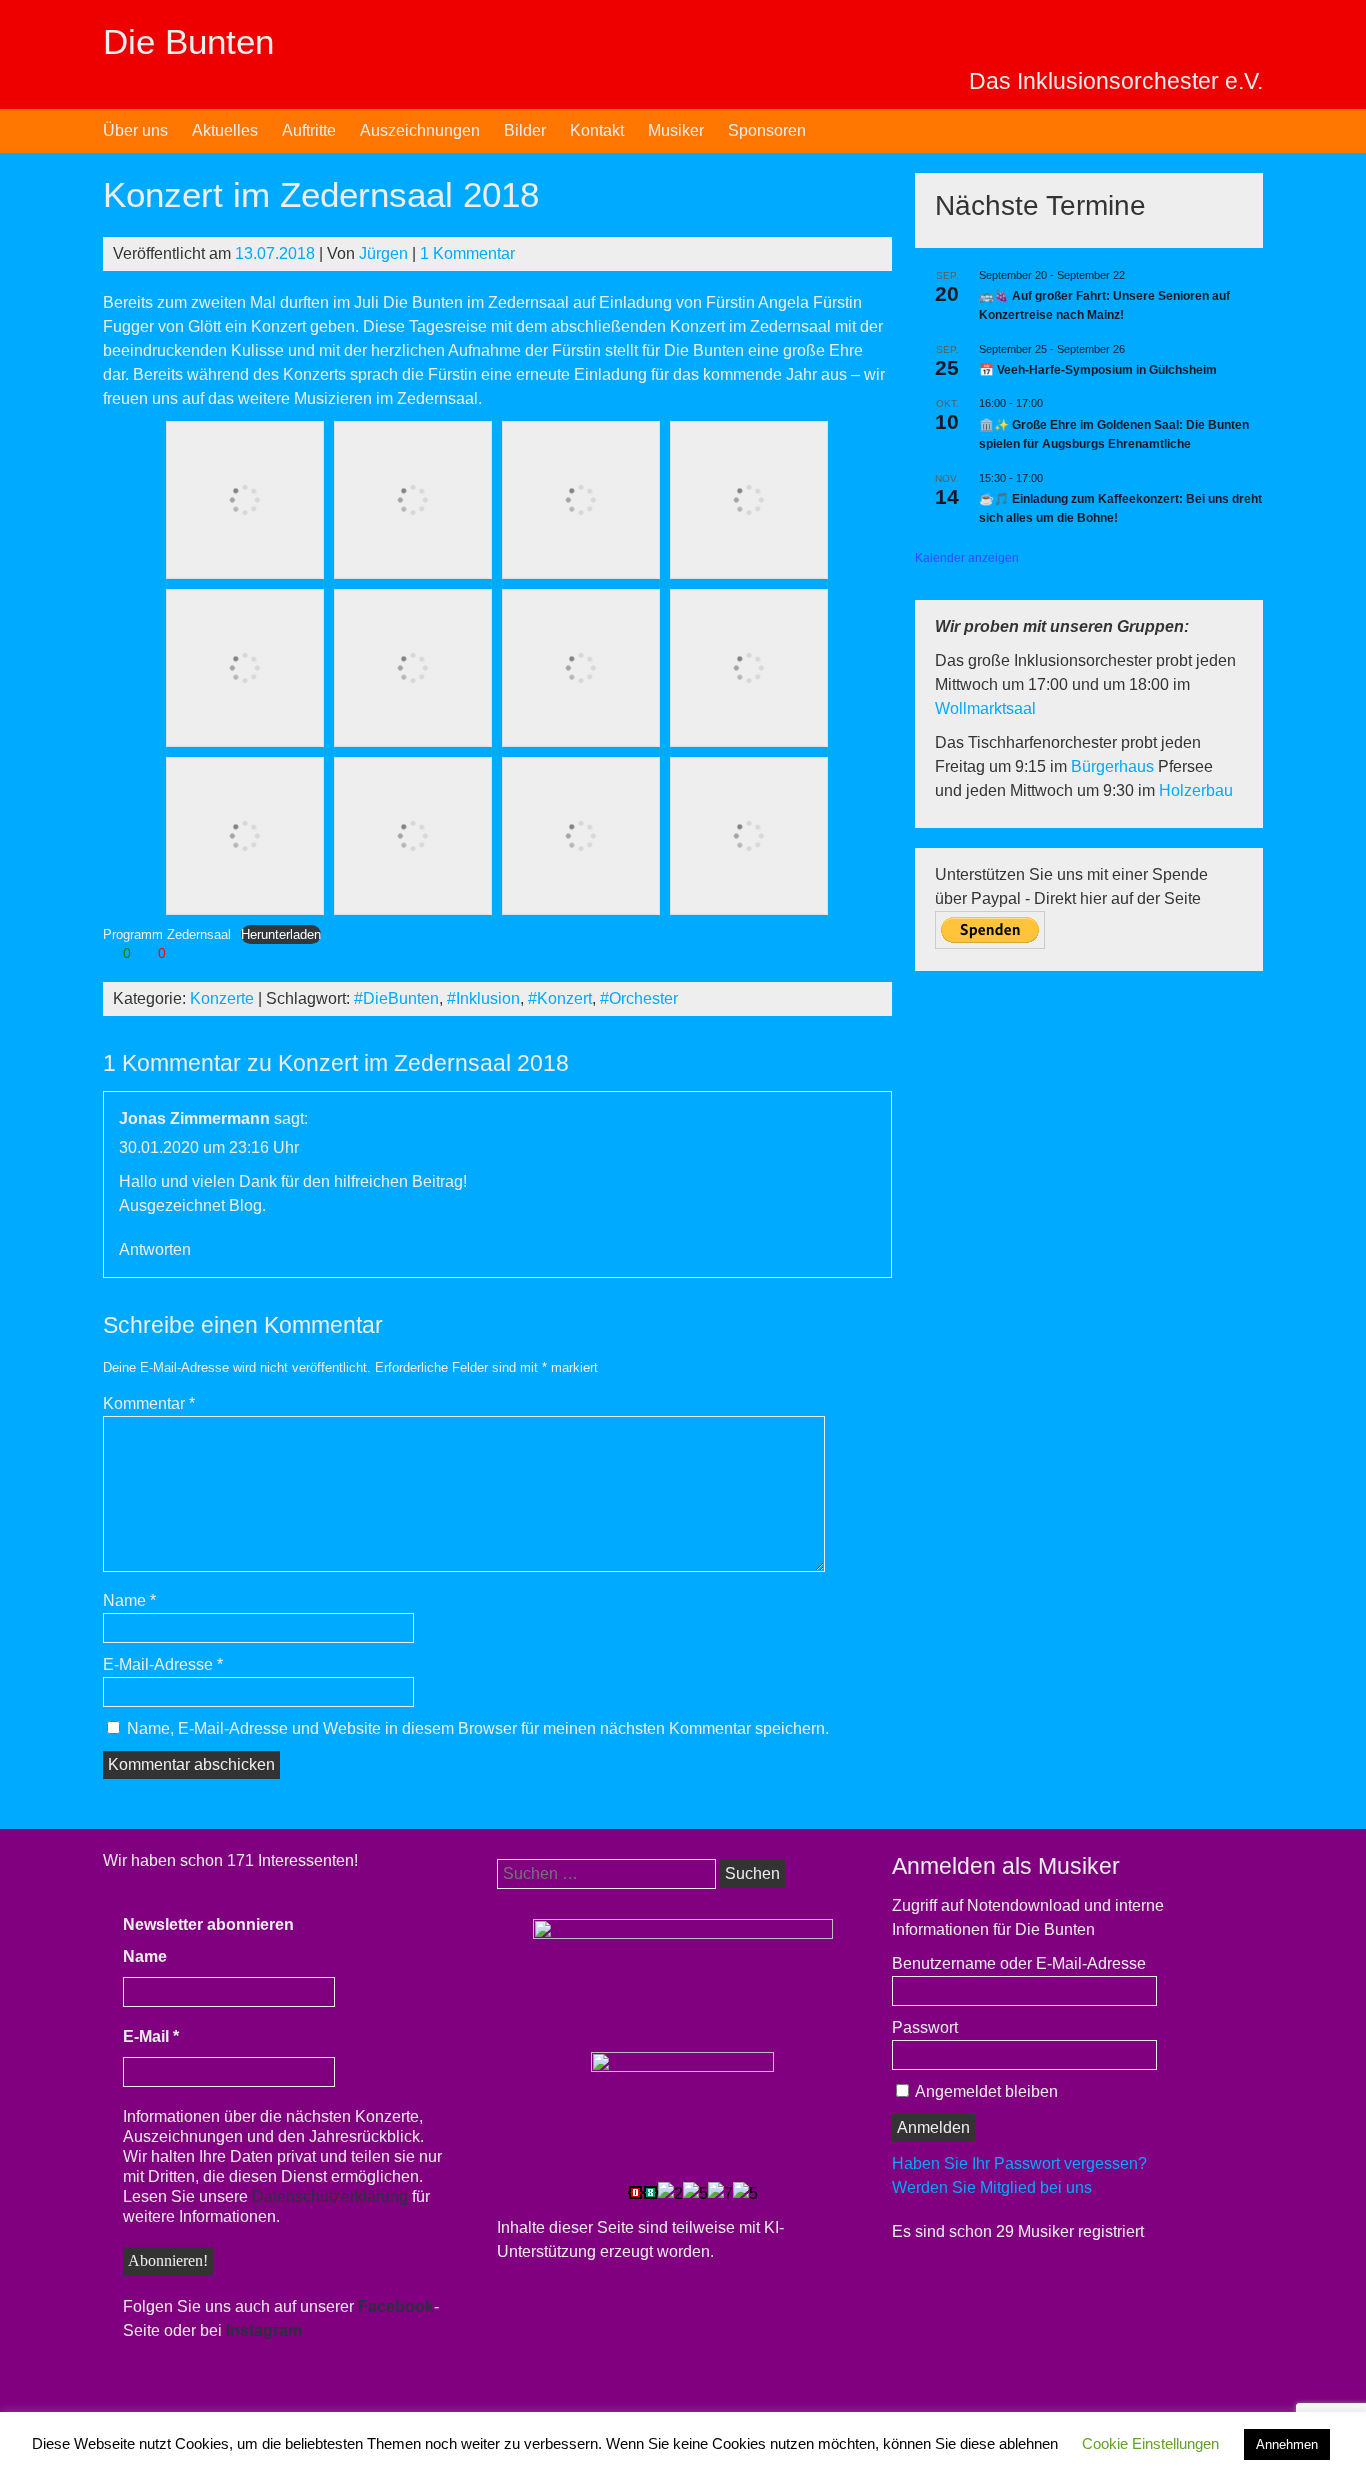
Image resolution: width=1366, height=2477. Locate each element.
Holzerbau (1196, 790)
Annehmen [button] (1287, 2444)
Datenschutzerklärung (330, 2196)
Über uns (135, 130)
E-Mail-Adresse (163, 1664)
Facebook (396, 2306)
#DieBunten (396, 998)
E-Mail (151, 2036)
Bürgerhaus (1114, 766)
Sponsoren (767, 130)
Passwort (925, 2027)
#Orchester (639, 998)
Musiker (676, 130)
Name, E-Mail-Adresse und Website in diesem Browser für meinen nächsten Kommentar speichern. (478, 1728)
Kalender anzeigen (967, 558)
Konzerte (222, 998)
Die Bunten (188, 41)
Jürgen (383, 253)
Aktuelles (225, 130)
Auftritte (309, 130)
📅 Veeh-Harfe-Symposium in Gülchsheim (1098, 370)
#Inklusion (483, 998)
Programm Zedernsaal (167, 934)
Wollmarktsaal (985, 708)
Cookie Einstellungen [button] (1150, 2443)
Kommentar (149, 1403)
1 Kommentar (467, 253)
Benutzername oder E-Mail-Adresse (1019, 1963)
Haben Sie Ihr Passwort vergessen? (1019, 2163)
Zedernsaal (530, 302)
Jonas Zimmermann (194, 1118)
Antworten (155, 1249)
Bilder (525, 130)
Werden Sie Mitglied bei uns (992, 2187)
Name (129, 1600)
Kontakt (597, 130)
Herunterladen (281, 934)
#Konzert (560, 998)
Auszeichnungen (420, 130)
